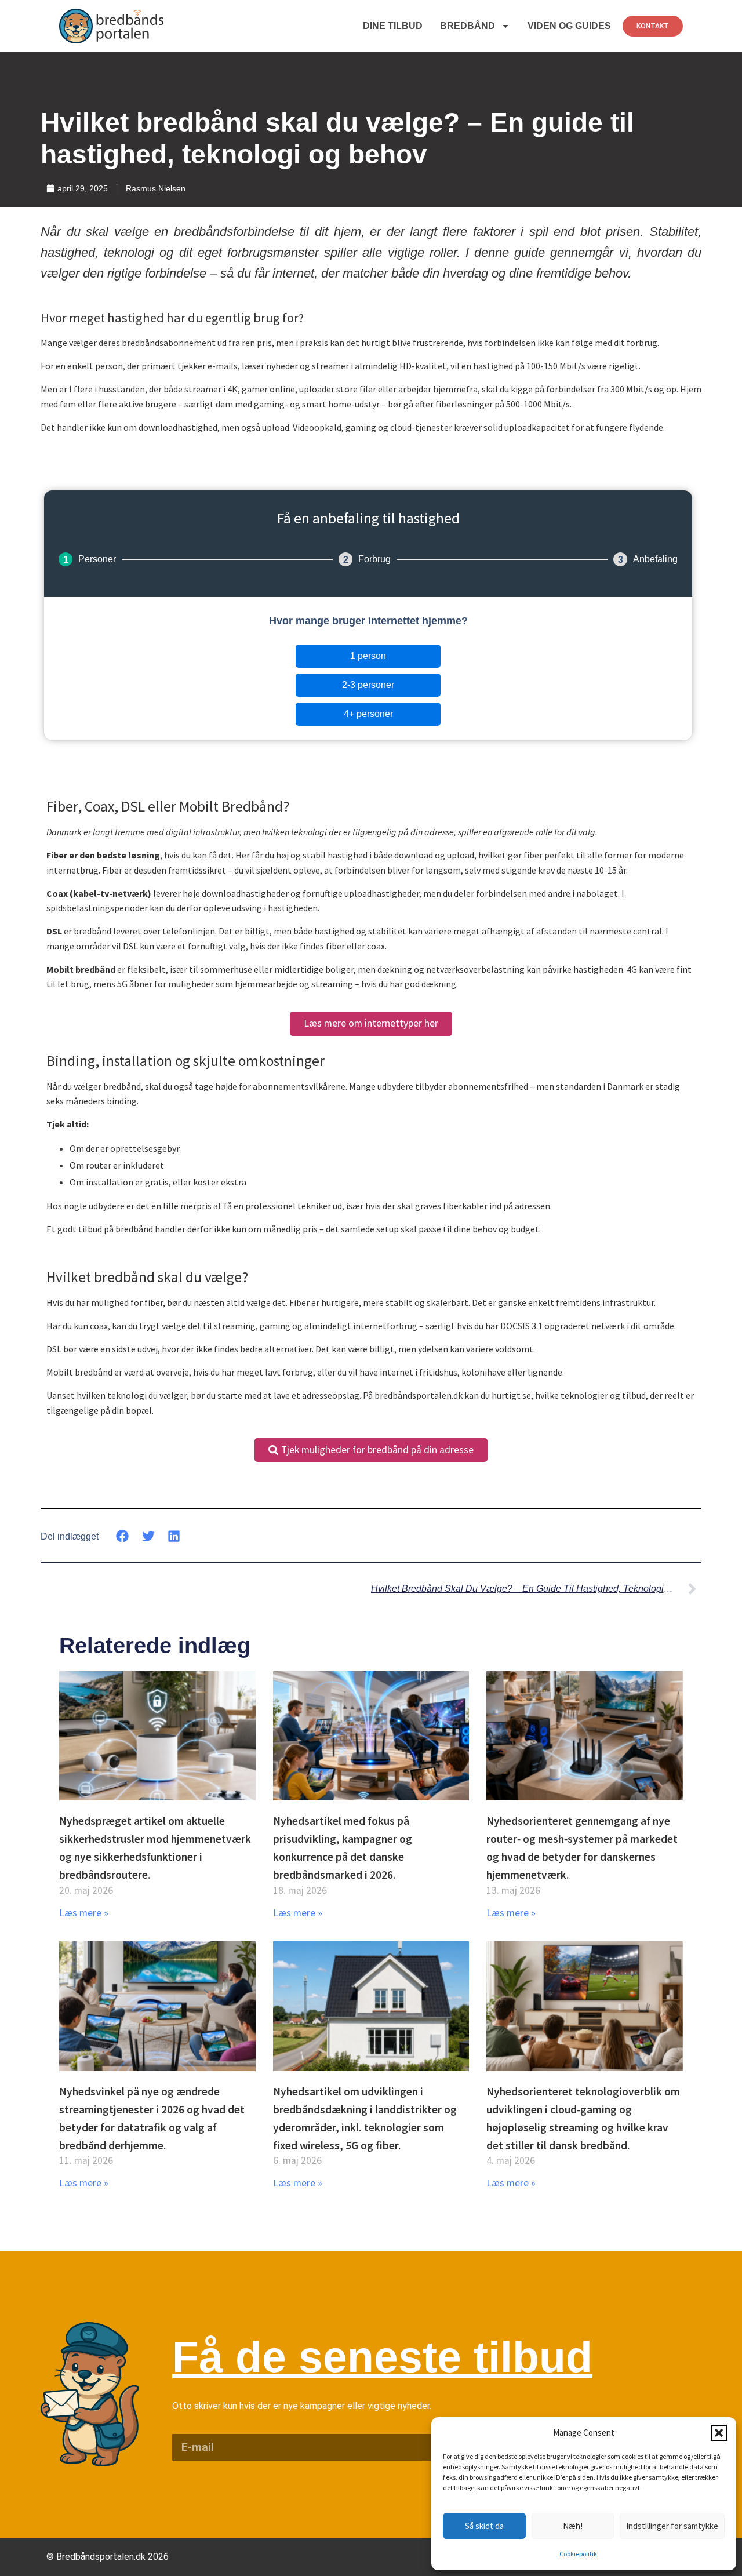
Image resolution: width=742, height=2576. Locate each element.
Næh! (573, 2526)
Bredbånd (468, 26)
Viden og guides (569, 26)
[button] (719, 2433)
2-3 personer (368, 685)
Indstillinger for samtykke (672, 2526)
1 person (368, 656)
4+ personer (368, 714)
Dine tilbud (393, 26)
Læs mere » (84, 1913)
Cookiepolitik (578, 2554)
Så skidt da (484, 2526)
